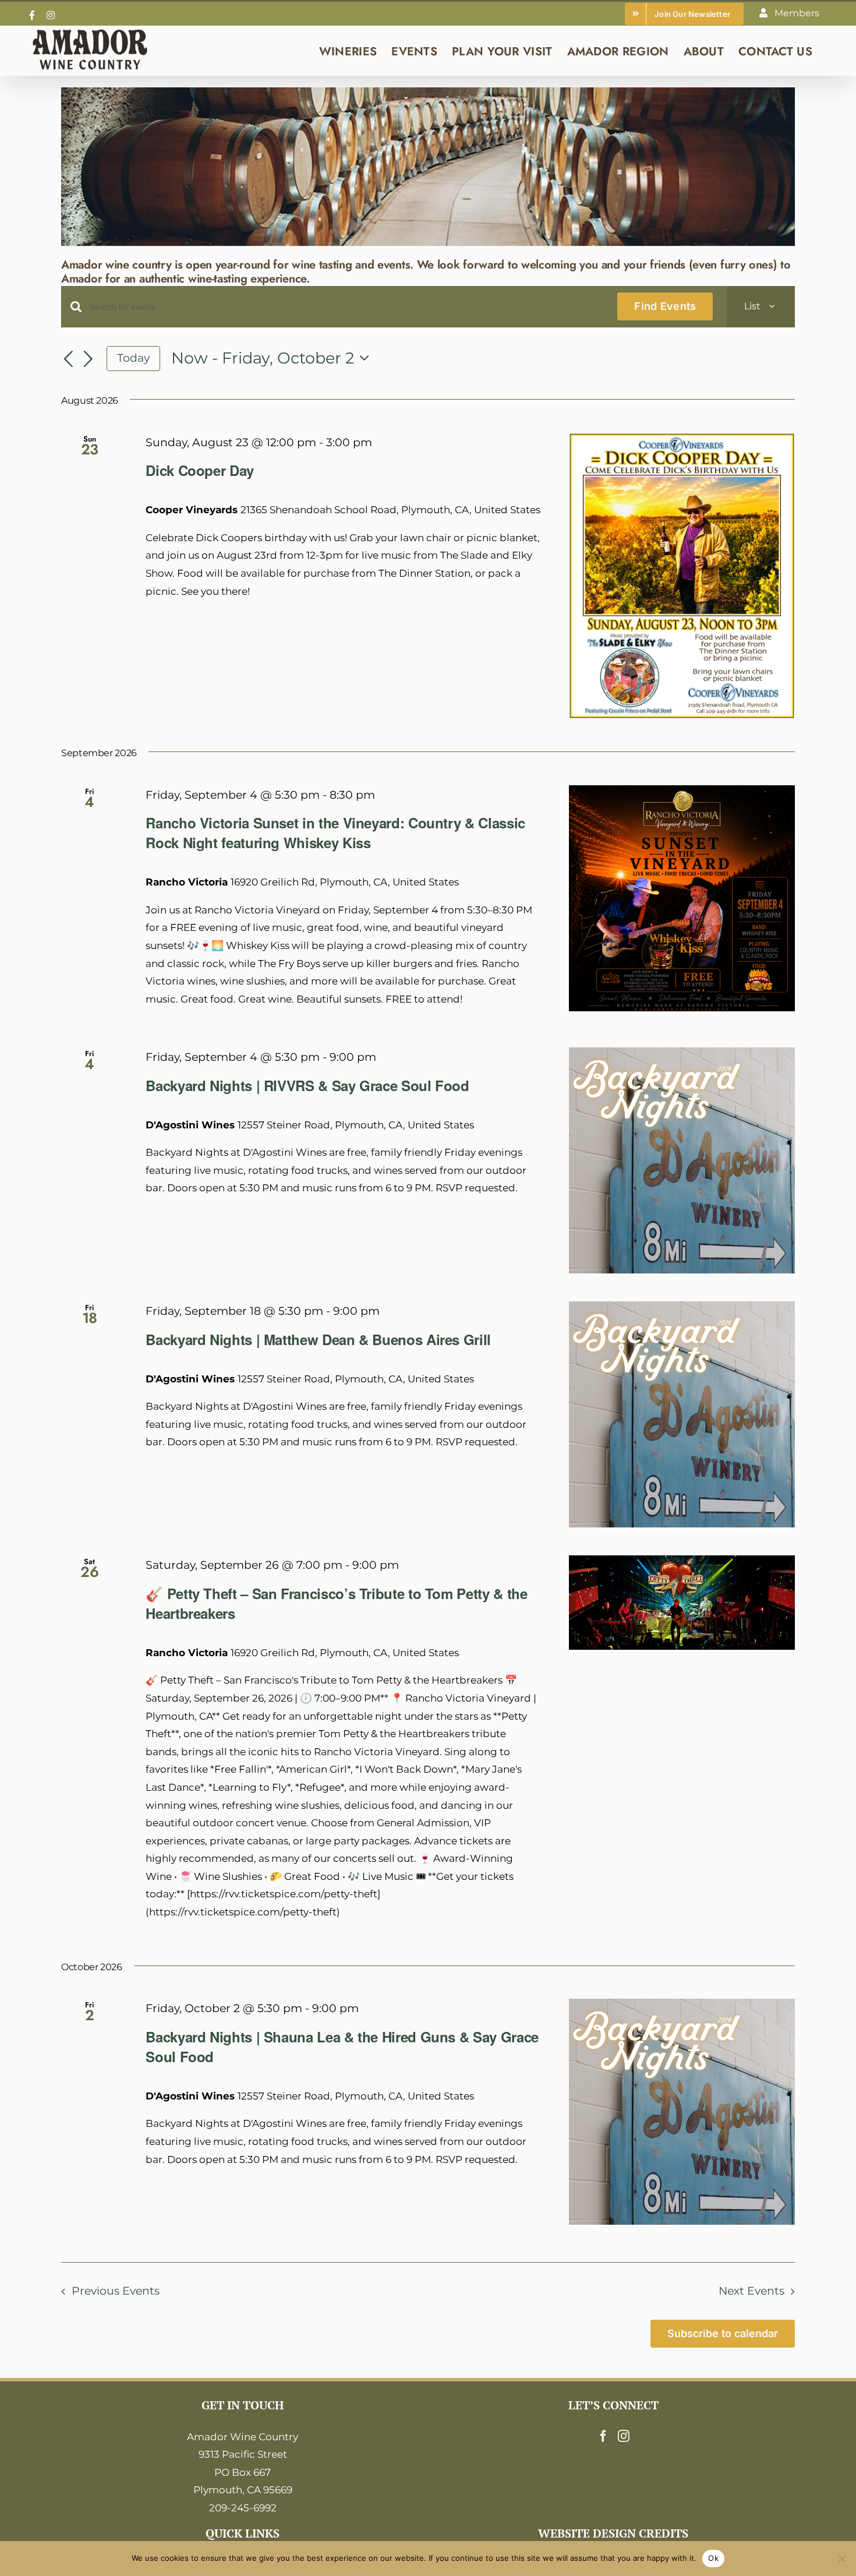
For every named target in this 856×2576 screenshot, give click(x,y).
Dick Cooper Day (200, 470)
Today (133, 358)
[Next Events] (89, 359)
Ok (713, 2558)
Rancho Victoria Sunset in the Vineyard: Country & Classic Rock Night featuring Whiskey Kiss (335, 832)
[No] (841, 2559)
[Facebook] (603, 2436)
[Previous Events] (68, 359)
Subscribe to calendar (723, 2333)
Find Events (665, 306)
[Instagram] (624, 2436)
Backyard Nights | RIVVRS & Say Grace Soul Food (307, 1085)
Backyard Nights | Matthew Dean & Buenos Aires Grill (318, 1339)
